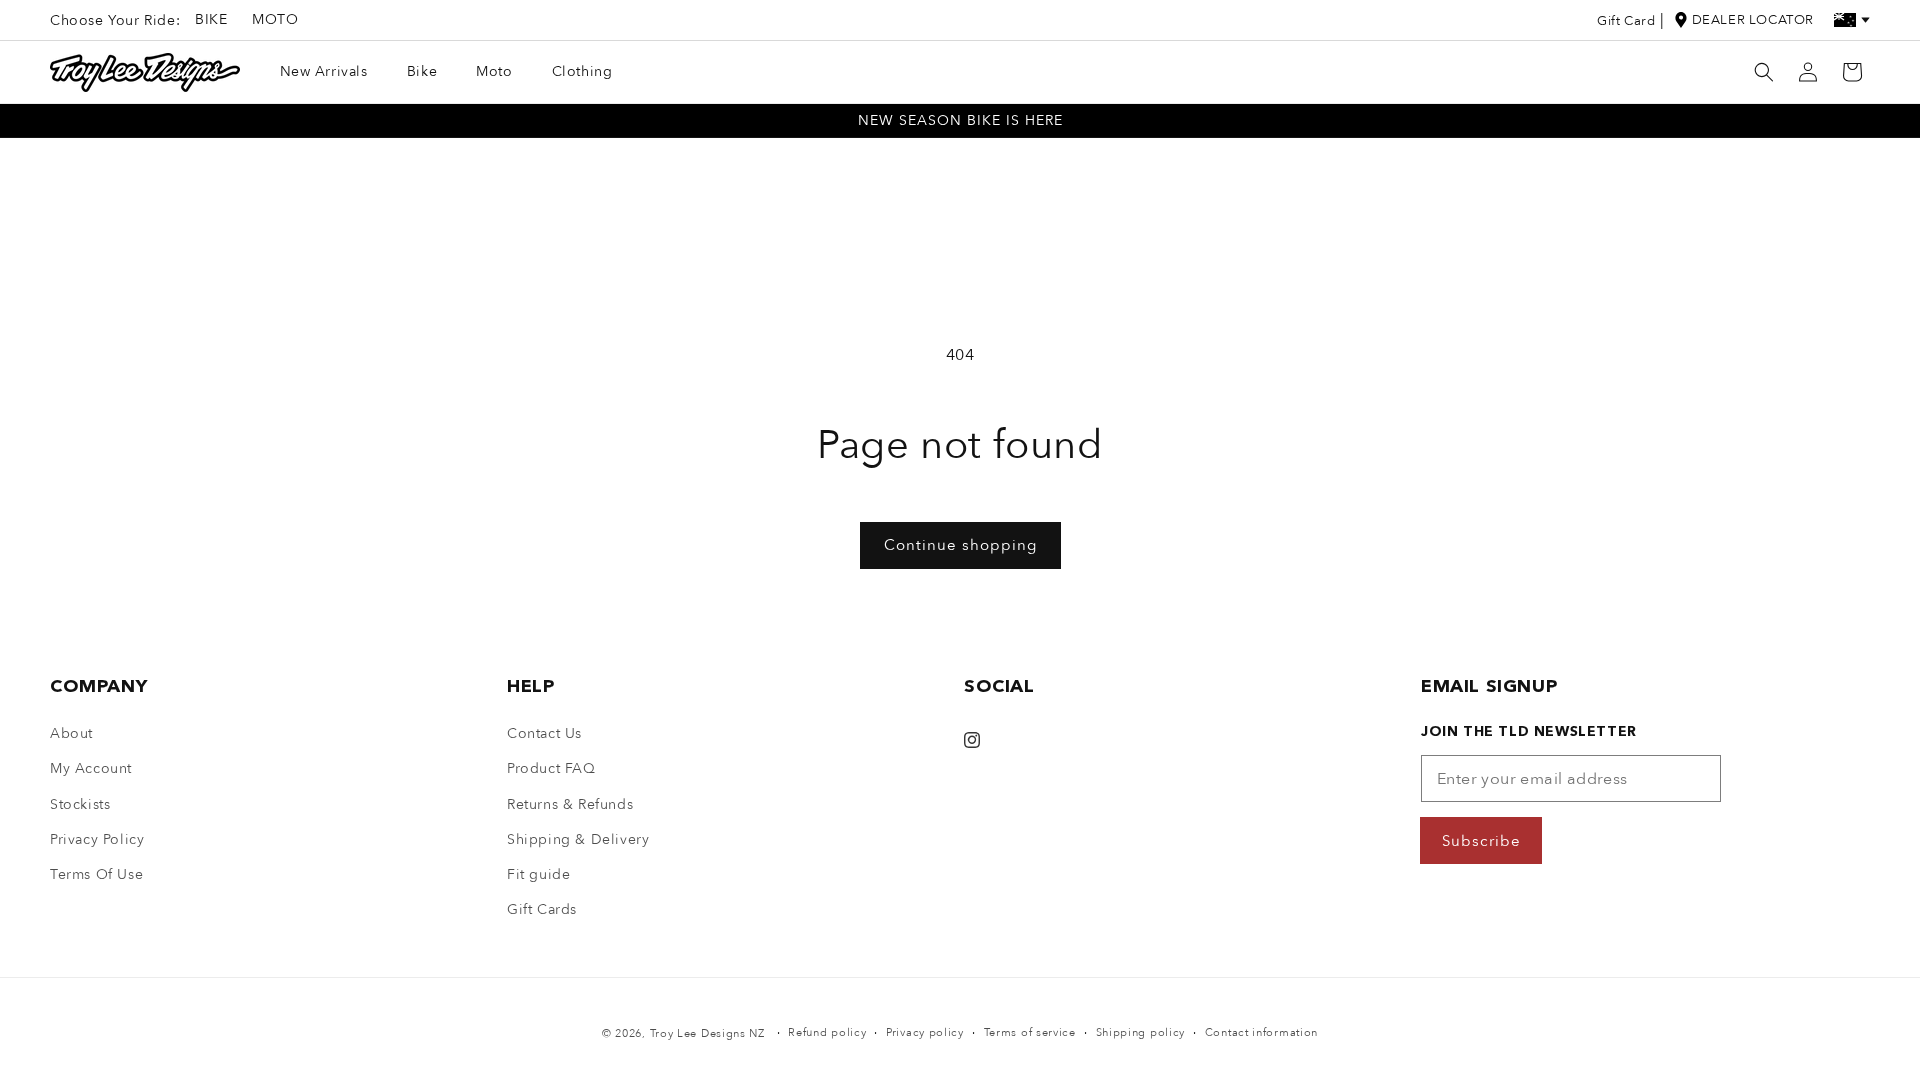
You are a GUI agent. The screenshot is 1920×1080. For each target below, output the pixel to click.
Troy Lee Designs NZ (707, 1033)
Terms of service (1030, 1032)
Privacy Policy (97, 839)
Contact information (1261, 1032)
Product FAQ (551, 768)
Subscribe (1481, 841)
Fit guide (538, 874)
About (71, 733)
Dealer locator (1753, 20)
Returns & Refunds (570, 804)
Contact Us (544, 733)
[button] (1764, 72)
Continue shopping (960, 545)
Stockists (80, 804)
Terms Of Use (96, 874)
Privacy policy (925, 1032)
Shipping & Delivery (578, 839)
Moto (275, 19)
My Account (91, 768)
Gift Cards (542, 909)
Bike (211, 19)
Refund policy (827, 1032)
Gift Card (1626, 21)
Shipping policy (1141, 1032)
